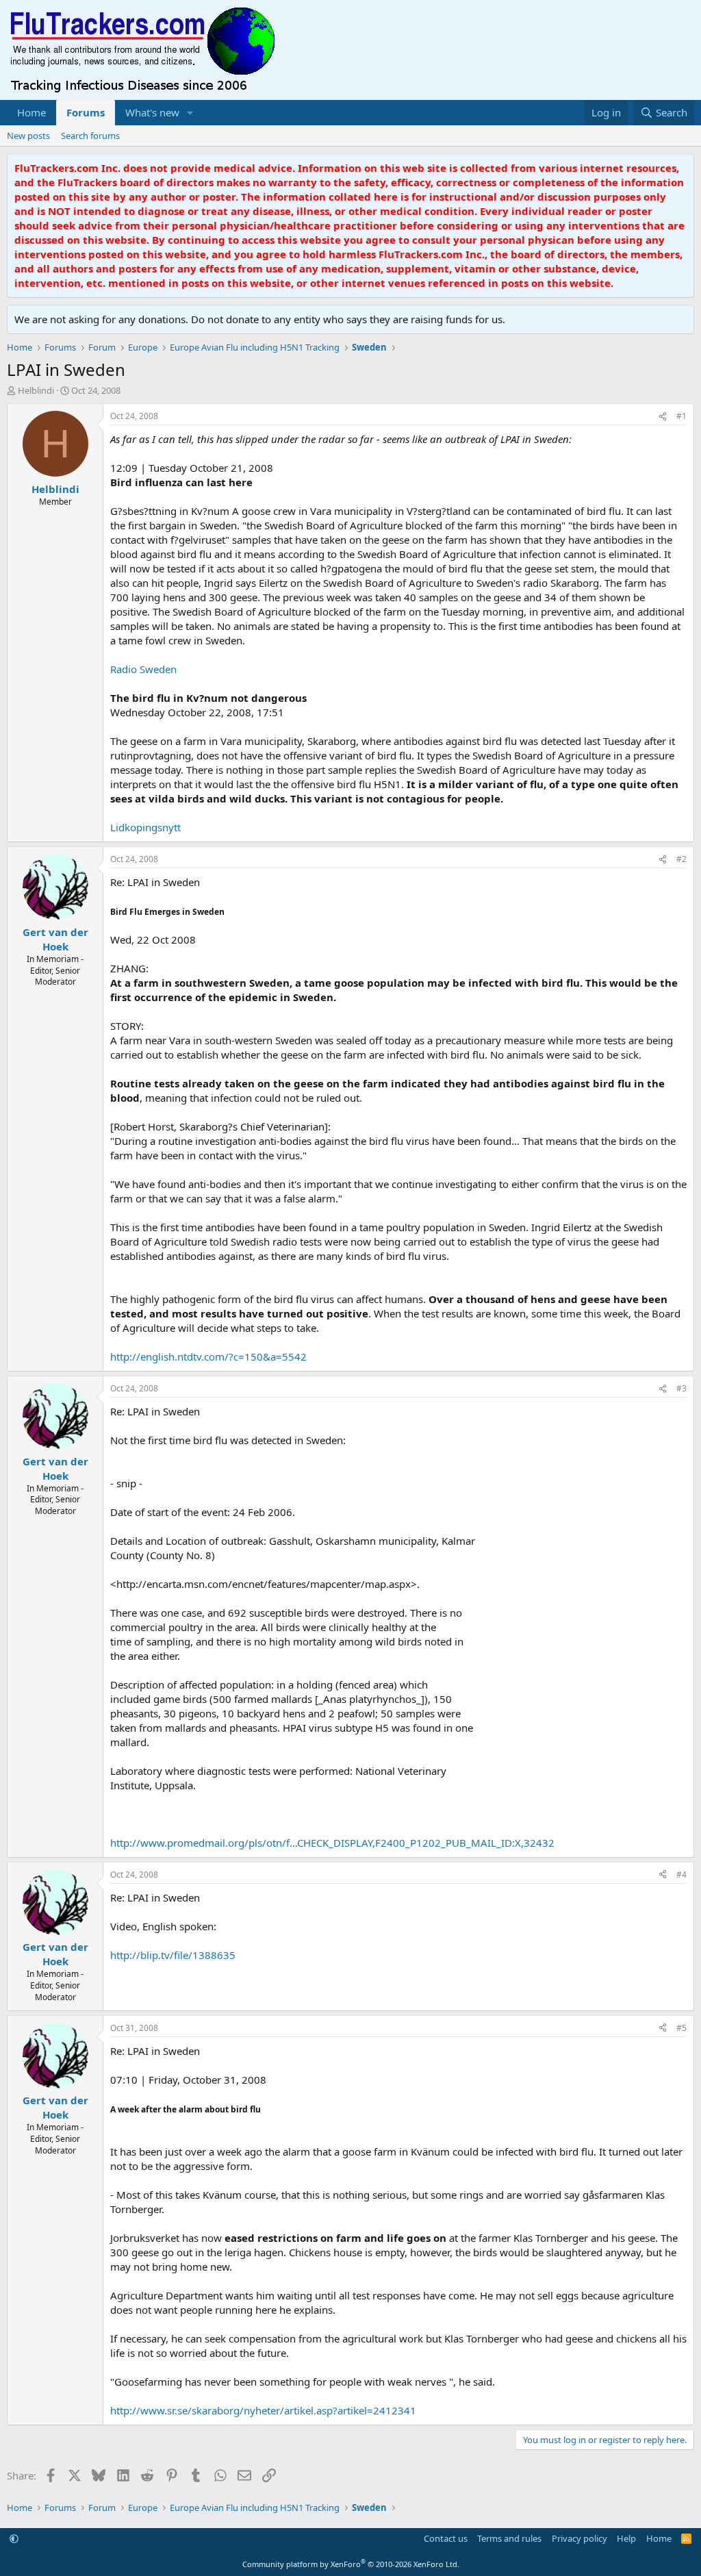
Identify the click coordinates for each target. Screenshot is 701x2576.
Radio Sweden (143, 669)
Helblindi (36, 390)
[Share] (663, 417)
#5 (681, 2028)
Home (31, 112)
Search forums (90, 136)
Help (626, 2538)
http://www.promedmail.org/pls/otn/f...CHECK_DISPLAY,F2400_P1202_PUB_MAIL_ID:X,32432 (332, 1843)
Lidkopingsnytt (145, 827)
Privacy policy (579, 2538)
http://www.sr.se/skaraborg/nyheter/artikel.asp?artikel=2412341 (263, 2410)
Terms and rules (509, 2538)
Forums (86, 112)
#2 (681, 859)
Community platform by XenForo (351, 2564)
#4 (681, 1874)
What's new (152, 112)
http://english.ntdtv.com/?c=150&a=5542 (208, 1356)
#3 (681, 1388)
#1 (681, 416)
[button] (190, 113)
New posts (28, 136)
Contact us (446, 2538)
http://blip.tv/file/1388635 (173, 1955)
